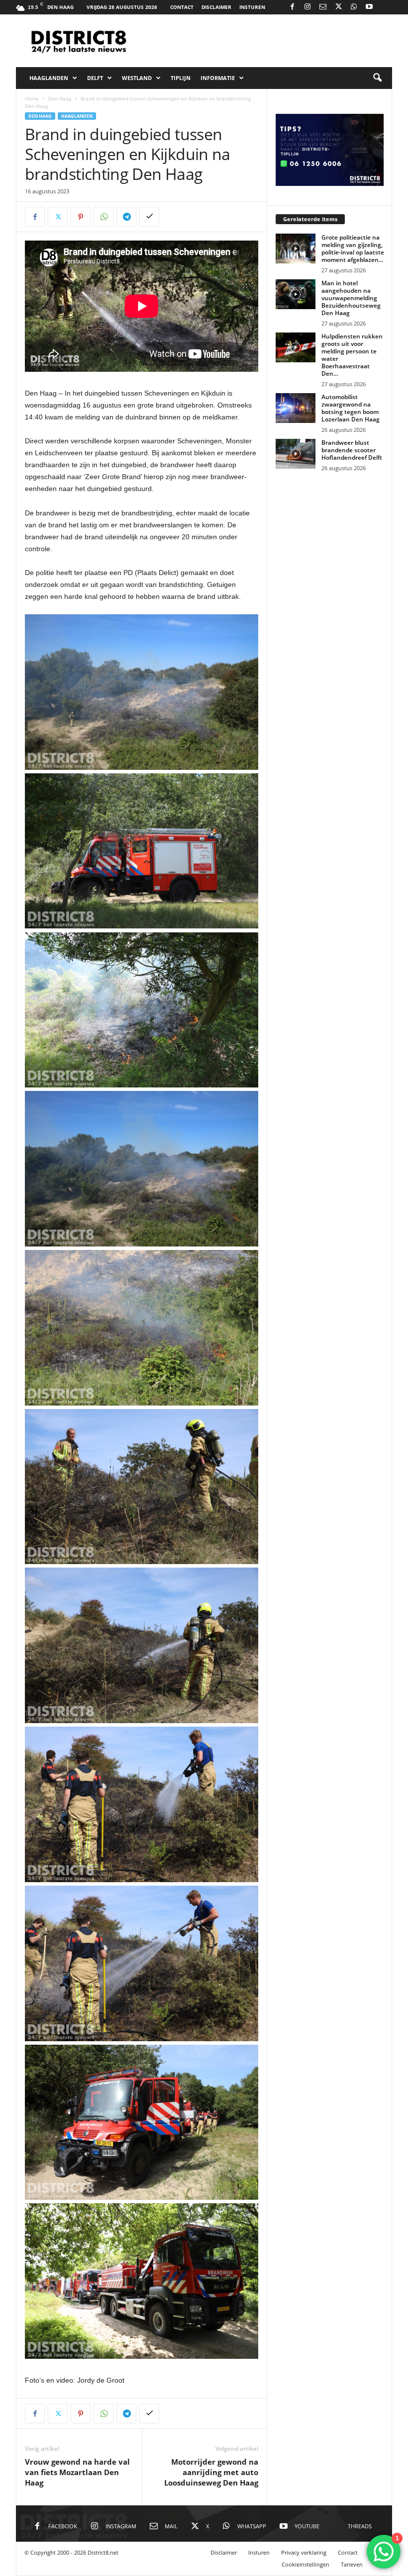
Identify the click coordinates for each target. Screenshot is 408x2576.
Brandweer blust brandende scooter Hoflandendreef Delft (352, 450)
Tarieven (352, 2564)
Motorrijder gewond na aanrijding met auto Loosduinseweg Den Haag (211, 2472)
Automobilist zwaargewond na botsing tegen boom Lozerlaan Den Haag (351, 408)
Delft (95, 78)
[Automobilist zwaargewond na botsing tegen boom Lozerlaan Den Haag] (296, 408)
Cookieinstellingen (306, 2564)
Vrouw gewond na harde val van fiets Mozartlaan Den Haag (77, 2472)
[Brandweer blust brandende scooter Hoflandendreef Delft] (296, 454)
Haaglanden (49, 78)
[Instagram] (307, 7)
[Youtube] (369, 7)
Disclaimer (216, 7)
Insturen (252, 7)
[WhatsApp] (354, 7)
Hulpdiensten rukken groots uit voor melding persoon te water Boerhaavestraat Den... (352, 355)
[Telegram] (126, 217)
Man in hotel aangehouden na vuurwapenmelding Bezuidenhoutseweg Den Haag (351, 298)
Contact (182, 7)
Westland (137, 78)
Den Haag (60, 98)
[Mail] (323, 7)
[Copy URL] (149, 217)
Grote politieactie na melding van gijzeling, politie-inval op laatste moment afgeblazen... (353, 249)
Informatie (218, 78)
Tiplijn (181, 78)
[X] (338, 7)
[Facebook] (292, 7)
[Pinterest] (81, 217)
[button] (377, 78)
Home (32, 98)
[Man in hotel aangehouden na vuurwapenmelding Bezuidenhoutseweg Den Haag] (296, 294)
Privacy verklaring (304, 2552)
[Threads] (385, 7)
